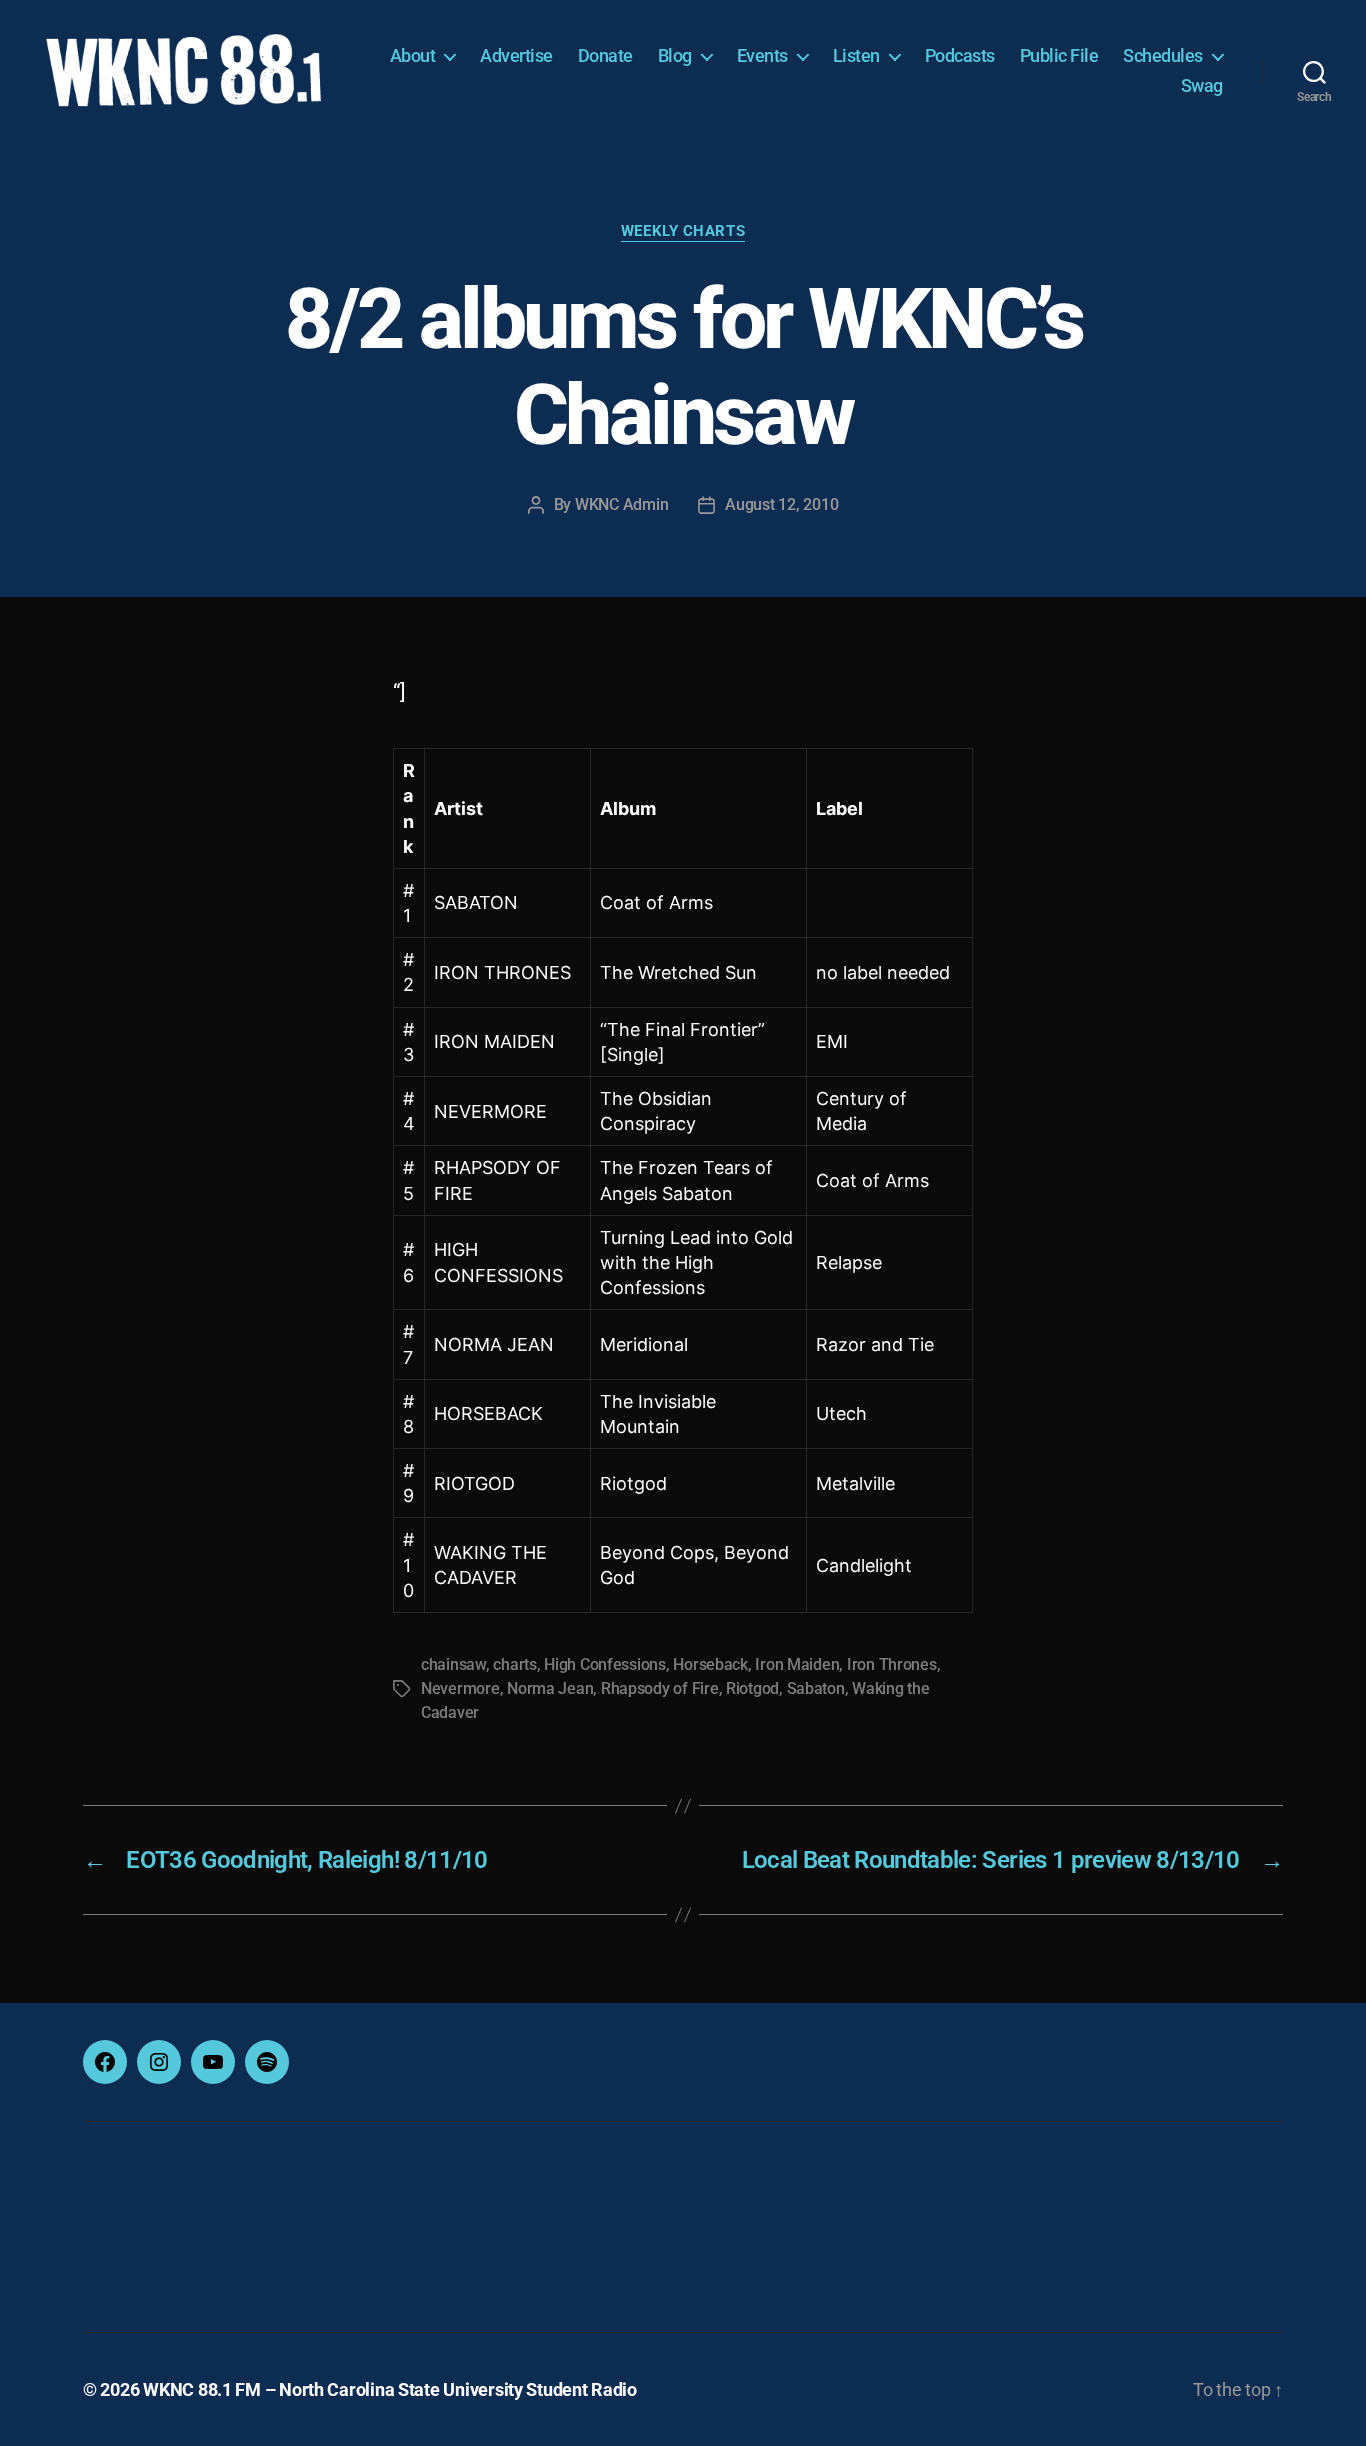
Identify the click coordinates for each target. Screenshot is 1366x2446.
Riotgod (752, 1688)
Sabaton (816, 1688)
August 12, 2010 (781, 504)
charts (514, 1664)
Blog (675, 55)
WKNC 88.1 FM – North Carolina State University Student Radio (390, 2389)
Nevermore (460, 1688)
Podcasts (960, 55)
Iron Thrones (892, 1664)
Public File (1059, 55)
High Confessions (605, 1664)
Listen (856, 55)
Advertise (516, 55)
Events (762, 55)
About (413, 55)
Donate (605, 55)
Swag (1202, 85)
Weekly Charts (683, 231)
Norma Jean (550, 1688)
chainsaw (453, 1664)
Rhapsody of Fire (660, 1688)
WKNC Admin (621, 504)
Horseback (710, 1664)
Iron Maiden (797, 1664)
